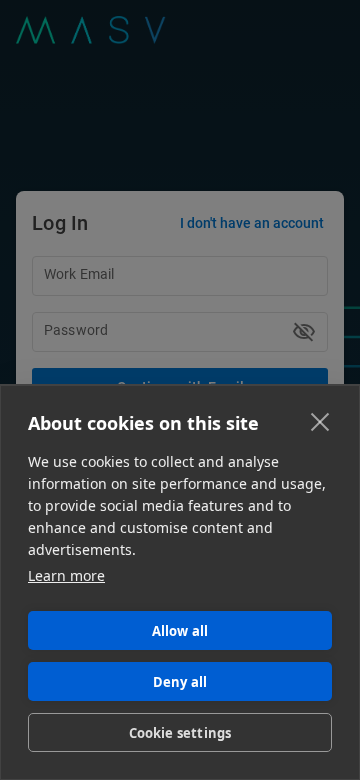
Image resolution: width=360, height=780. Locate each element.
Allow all (180, 631)
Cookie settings (180, 733)
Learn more (66, 575)
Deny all (180, 682)
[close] (320, 421)
